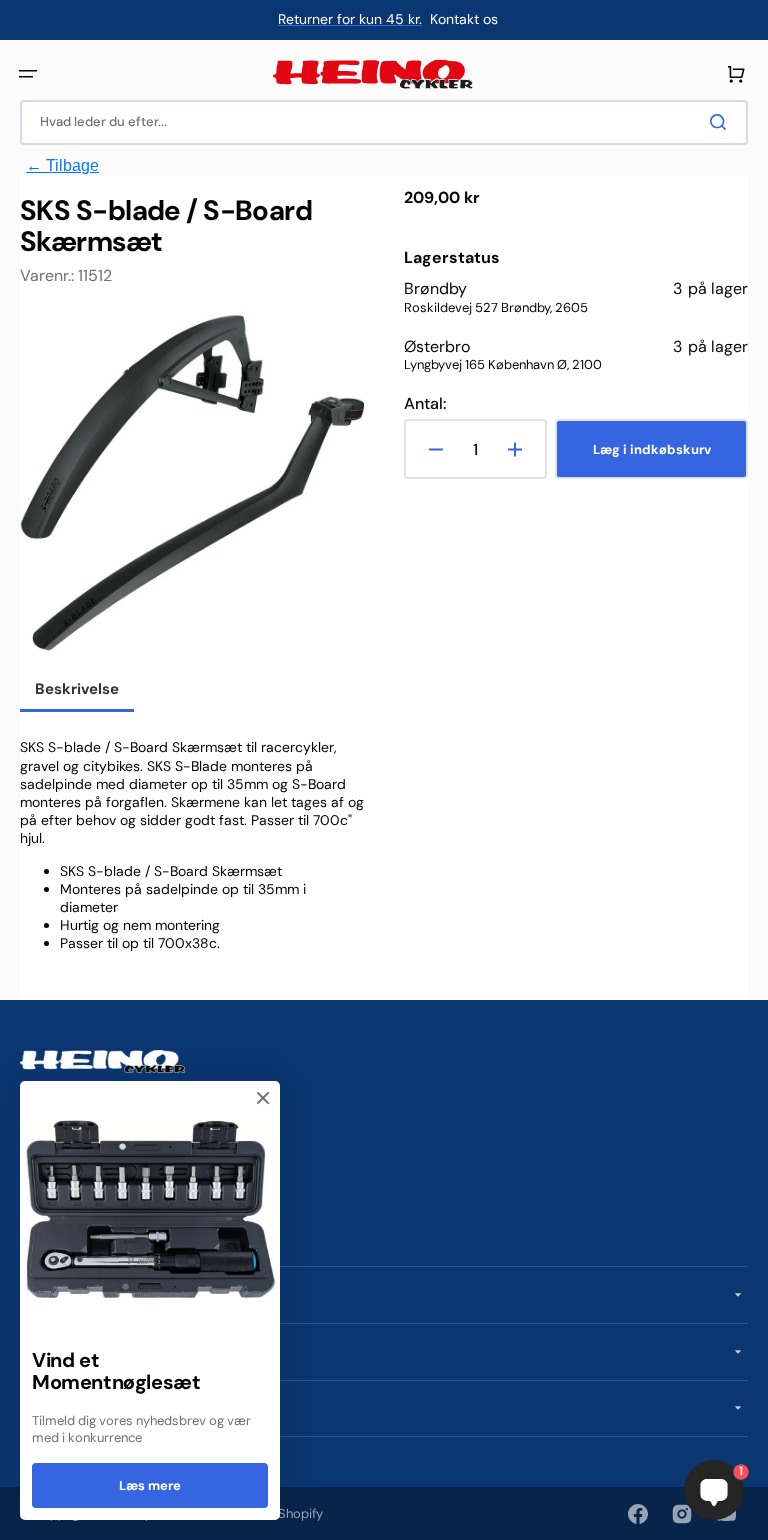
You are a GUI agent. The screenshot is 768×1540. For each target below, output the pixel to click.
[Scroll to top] (26, 1514)
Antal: (425, 404)
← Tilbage (62, 165)
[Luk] (263, 1098)
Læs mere (150, 1485)
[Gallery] (192, 485)
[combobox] (384, 122)
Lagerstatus (452, 258)
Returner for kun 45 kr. (350, 19)
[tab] (77, 691)
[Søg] (722, 122)
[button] (28, 74)
